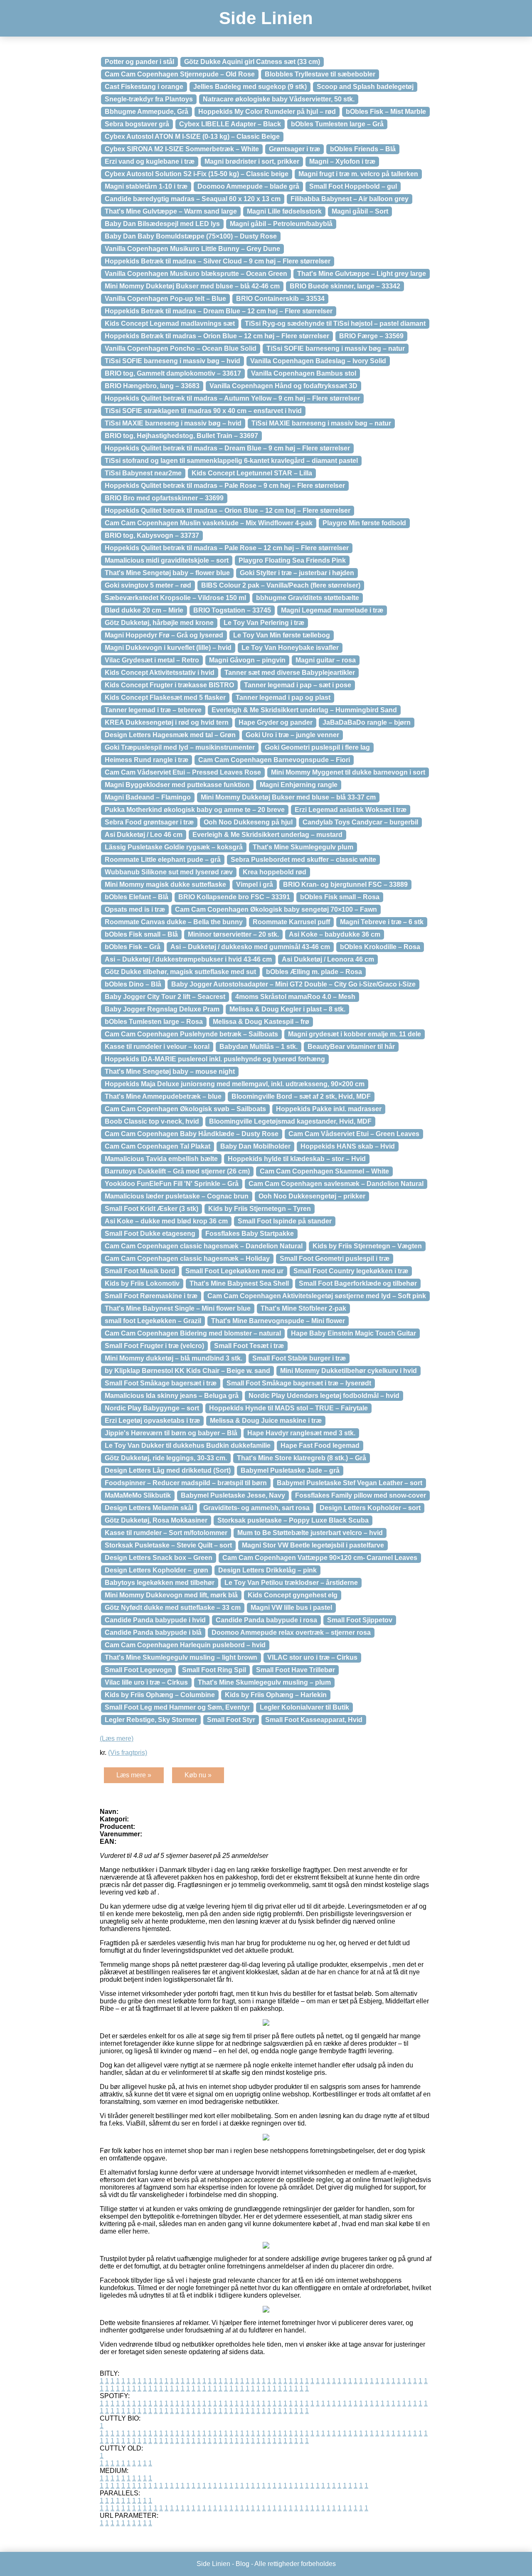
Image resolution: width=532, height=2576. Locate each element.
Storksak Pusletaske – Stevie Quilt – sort (168, 1545)
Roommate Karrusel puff (291, 922)
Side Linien (266, 18)
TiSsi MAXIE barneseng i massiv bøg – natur (321, 423)
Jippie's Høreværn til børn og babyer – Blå (171, 1433)
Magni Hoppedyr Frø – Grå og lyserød (164, 635)
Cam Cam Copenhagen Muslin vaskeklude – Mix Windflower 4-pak (209, 523)
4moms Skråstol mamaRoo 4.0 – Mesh (295, 997)
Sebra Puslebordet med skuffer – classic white (303, 860)
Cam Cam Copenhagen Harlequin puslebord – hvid (185, 1645)
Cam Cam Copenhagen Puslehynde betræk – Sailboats (191, 1034)
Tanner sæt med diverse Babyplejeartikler (290, 673)
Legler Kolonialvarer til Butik (304, 1707)
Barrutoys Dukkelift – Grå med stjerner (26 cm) (177, 1171)
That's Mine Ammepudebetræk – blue (163, 1096)
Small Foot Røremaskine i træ (151, 1296)
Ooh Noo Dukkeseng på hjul (248, 822)
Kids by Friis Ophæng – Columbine (160, 1695)
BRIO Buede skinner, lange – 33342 (345, 286)
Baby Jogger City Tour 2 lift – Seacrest (165, 997)
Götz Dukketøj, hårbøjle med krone (159, 623)
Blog (243, 2564)
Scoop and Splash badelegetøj (365, 87)
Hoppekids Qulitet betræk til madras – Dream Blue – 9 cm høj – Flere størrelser (227, 448)
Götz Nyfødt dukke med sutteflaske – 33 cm (173, 1608)
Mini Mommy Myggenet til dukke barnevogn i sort (348, 772)
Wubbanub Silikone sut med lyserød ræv (169, 872)
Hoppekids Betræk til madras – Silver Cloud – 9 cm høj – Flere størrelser (218, 261)
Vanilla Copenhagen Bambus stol (304, 373)
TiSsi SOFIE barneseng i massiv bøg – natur (336, 348)
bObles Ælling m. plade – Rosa (314, 972)
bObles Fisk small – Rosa (340, 897)
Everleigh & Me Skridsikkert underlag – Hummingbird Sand (304, 710)
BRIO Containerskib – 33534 (280, 299)
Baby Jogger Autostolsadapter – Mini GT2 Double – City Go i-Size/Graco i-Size (293, 984)
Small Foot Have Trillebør (296, 1670)
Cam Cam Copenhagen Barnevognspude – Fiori (274, 760)
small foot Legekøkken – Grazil (153, 1321)
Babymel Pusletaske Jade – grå (290, 1470)
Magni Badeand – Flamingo (148, 797)
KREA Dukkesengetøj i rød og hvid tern (167, 722)
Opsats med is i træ (135, 909)
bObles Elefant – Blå (137, 897)
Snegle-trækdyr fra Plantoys (149, 99)
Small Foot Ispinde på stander (285, 1221)
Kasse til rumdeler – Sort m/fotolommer (166, 1533)
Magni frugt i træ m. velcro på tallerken (358, 174)
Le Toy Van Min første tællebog (282, 635)
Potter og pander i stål (139, 62)
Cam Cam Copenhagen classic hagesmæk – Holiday (187, 1258)
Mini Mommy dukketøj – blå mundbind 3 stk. (174, 1358)
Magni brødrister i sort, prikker (252, 161)
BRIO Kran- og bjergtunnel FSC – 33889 (345, 885)
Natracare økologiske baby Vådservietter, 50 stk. (279, 99)
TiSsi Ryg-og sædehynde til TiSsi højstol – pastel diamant (335, 324)
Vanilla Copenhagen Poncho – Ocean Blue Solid (181, 348)
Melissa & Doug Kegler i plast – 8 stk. (287, 1009)
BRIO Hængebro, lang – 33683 (152, 386)
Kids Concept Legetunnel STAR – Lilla (252, 473)
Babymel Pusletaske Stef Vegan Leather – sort (350, 1483)
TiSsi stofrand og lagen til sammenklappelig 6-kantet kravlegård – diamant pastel (231, 461)
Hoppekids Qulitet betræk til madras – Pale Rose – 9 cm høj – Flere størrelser (225, 486)
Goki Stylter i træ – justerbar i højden (297, 573)
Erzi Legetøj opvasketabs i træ (152, 1421)
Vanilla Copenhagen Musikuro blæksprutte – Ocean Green (196, 274)
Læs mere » (134, 1775)
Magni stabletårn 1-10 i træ (146, 186)
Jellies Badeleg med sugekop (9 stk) (250, 87)
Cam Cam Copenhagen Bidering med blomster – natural (193, 1333)
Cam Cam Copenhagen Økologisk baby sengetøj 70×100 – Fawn (276, 909)
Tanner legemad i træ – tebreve (153, 710)
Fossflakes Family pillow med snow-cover (361, 1495)
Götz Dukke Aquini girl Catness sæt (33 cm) (252, 62)
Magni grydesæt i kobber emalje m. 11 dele (355, 1034)
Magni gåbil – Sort (360, 211)
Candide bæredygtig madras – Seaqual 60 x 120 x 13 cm (193, 199)
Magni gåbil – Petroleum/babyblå (281, 224)
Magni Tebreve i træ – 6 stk (382, 922)
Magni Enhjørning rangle (299, 785)
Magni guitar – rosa (326, 660)
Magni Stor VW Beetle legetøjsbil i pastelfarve (313, 1545)
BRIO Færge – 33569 (371, 336)
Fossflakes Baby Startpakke (250, 1234)
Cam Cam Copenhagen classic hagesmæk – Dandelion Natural (204, 1246)
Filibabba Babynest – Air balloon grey (350, 199)
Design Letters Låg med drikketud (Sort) (168, 1470)
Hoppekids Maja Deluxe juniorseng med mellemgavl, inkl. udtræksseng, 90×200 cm (235, 1084)
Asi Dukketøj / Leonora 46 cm (328, 959)
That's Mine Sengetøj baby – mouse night (170, 1071)
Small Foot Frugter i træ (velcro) (154, 1346)
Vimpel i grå (255, 885)
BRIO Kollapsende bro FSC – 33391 (234, 897)
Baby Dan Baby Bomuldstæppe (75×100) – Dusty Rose (191, 236)
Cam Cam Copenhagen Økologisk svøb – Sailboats (185, 1109)
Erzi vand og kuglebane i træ (150, 161)
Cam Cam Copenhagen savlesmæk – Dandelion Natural (336, 1184)
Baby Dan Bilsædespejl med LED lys (162, 224)
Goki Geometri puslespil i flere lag (317, 747)
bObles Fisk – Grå (133, 947)
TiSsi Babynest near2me (143, 473)
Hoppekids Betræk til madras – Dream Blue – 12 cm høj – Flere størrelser (219, 311)
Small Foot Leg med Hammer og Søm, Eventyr (177, 1707)
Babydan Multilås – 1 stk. (259, 1047)
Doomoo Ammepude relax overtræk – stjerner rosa (291, 1632)
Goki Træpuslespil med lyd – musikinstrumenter (180, 747)
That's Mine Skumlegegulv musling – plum (264, 1682)
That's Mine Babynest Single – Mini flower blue (178, 1308)
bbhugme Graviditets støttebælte (308, 598)
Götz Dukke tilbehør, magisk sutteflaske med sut (180, 972)
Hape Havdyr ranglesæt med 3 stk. (301, 1433)
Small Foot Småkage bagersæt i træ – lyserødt (299, 1383)
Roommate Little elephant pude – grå (163, 860)
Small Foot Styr (231, 1720)
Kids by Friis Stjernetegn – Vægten (367, 1246)
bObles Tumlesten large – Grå (337, 124)
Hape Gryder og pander (276, 722)
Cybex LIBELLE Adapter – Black (230, 124)
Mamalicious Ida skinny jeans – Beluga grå (172, 1396)
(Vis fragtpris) (128, 1753)
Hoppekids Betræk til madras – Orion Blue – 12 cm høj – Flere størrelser (217, 336)
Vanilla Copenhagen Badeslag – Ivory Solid (318, 361)
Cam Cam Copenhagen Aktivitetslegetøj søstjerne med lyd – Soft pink (317, 1296)
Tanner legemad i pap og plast (283, 698)
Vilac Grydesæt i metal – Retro (152, 660)
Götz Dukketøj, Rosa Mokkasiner (156, 1520)
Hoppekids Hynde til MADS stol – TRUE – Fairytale (288, 1408)
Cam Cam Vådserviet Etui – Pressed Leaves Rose (183, 772)
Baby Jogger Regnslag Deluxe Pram (162, 1009)
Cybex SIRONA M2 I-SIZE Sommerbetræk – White (182, 149)
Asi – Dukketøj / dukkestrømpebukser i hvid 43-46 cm (188, 959)
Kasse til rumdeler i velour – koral (157, 1047)
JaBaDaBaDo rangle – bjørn (367, 722)
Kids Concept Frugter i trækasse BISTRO (169, 685)
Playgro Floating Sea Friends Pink (292, 560)
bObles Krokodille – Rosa (380, 947)
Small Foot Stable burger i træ (299, 1358)
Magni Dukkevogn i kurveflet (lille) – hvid (168, 648)
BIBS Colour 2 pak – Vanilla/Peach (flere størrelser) (281, 585)
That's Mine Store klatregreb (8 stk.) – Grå (302, 1458)
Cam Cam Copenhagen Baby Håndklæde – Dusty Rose (192, 1134)
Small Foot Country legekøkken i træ (351, 1271)
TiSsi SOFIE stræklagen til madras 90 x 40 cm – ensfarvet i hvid (203, 411)
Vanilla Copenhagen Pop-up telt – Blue (165, 299)
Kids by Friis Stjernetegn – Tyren (260, 1209)
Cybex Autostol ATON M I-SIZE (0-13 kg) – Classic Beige (192, 137)
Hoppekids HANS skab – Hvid (348, 1146)
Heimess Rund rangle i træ (147, 760)
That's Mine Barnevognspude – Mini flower (278, 1321)
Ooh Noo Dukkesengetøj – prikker (312, 1196)
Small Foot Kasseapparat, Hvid (314, 1720)
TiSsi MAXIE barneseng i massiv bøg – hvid (173, 423)
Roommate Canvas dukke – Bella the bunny (174, 922)
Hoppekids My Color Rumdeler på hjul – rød (267, 112)
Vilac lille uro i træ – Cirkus (146, 1682)
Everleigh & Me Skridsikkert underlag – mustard (267, 835)
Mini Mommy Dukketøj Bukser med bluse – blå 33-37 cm (288, 797)
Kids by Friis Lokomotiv (142, 1283)
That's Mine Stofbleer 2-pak (303, 1308)
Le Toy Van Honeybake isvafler (290, 648)
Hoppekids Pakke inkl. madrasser (329, 1109)
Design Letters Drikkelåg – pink (267, 1570)
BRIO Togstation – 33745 (232, 610)
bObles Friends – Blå (363, 149)
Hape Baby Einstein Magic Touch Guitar (353, 1333)
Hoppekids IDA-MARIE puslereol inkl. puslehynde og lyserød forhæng (215, 1059)
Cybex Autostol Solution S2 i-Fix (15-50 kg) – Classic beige (197, 174)
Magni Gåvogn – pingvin (247, 660)
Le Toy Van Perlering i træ (264, 623)
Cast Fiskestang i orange (144, 87)
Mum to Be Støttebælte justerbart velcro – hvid (310, 1533)
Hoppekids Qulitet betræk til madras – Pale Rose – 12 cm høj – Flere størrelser (227, 548)
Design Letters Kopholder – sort (370, 1508)
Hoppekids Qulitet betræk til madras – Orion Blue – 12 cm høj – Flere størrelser (228, 511)
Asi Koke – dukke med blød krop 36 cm (166, 1221)
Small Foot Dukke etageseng (150, 1234)
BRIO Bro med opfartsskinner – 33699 (164, 498)
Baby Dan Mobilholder (255, 1146)
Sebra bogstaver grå (137, 124)
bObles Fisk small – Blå (141, 934)
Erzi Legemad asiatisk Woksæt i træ (351, 810)
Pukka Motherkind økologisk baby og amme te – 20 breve (195, 810)
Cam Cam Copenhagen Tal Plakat (158, 1146)
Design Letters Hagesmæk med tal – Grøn (170, 735)
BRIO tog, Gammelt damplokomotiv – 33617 (173, 373)
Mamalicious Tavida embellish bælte (161, 1159)
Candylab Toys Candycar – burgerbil (360, 822)
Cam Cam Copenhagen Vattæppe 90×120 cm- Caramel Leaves (320, 1558)
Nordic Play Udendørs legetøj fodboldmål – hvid (324, 1396)
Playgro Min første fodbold (364, 523)
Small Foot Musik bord (140, 1271)
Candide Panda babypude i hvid (155, 1620)
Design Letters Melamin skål (149, 1508)
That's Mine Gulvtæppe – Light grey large (362, 274)
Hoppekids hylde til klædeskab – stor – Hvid (297, 1159)
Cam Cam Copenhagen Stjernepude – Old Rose (180, 74)
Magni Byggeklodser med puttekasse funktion (177, 785)
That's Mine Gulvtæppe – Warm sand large (171, 211)
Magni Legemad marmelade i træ (332, 610)
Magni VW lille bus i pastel (291, 1608)
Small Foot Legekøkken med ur (234, 1271)
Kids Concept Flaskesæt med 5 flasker (165, 698)
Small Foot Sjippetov (360, 1620)
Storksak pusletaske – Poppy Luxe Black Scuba (293, 1520)
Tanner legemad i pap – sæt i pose (298, 685)
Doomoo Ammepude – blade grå (248, 186)
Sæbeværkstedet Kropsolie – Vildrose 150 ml (175, 598)
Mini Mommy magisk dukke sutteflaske (165, 885)
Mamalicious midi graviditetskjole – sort (167, 560)
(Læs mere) (117, 1738)
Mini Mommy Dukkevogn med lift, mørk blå (171, 1595)
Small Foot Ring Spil (214, 1670)
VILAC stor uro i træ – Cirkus (312, 1657)
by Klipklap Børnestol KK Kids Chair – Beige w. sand (187, 1371)
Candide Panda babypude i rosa (266, 1620)
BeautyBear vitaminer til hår (351, 1047)
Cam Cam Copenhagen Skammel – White (324, 1171)
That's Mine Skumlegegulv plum (303, 847)
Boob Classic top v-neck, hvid (152, 1121)
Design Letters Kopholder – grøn (156, 1570)
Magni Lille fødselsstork (284, 211)
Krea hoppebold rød (275, 872)
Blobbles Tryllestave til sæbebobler (320, 74)
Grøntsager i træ (294, 149)
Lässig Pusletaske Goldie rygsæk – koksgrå (174, 847)
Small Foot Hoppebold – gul (353, 186)
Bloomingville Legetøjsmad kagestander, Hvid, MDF (290, 1121)
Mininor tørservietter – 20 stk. (233, 934)
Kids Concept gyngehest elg (293, 1595)
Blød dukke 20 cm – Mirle (144, 610)
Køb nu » (198, 1775)
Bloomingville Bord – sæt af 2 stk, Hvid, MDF (301, 1096)
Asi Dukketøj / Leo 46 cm (144, 835)
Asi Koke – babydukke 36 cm (335, 934)
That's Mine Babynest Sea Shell (239, 1283)
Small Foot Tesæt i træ (249, 1346)
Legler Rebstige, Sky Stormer (151, 1720)
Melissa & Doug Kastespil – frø (261, 1022)
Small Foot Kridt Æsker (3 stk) (151, 1209)
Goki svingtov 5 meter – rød (148, 585)
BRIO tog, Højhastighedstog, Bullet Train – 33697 (181, 436)
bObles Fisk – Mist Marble (386, 112)
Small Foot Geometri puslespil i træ (335, 1258)
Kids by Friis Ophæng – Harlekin (276, 1695)
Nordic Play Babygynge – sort (152, 1408)
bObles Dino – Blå (133, 984)
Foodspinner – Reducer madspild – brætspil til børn (186, 1483)
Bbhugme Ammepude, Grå (147, 112)
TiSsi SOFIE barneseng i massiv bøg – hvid (172, 361)
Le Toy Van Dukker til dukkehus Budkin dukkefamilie (188, 1445)
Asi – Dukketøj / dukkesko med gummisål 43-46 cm (250, 947)
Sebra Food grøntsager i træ (149, 822)
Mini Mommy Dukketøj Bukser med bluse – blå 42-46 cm (192, 286)
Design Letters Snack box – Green (159, 1558)
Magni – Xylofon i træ (342, 161)
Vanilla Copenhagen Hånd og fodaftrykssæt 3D (283, 386)
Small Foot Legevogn (138, 1670)
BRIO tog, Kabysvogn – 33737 (152, 535)
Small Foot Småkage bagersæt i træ (161, 1383)
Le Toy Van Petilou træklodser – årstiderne (291, 1583)
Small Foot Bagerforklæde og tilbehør (358, 1283)
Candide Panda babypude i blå (153, 1632)
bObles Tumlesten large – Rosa (154, 1022)
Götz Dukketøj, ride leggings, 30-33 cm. (166, 1458)
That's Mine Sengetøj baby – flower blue (167, 573)
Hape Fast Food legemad (320, 1445)
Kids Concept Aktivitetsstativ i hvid (160, 673)
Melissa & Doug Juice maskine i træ (266, 1421)
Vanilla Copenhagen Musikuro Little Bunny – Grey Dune (192, 249)
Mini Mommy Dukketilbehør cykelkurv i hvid (349, 1371)
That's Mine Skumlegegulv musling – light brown (181, 1657)
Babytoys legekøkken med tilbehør (160, 1583)
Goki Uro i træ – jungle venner (292, 735)
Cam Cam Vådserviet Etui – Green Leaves (354, 1134)
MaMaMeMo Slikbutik (138, 1495)
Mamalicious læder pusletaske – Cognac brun (177, 1196)
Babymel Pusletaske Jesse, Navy (233, 1495)
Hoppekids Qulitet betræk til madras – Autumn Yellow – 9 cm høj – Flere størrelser (232, 398)
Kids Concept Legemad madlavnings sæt (170, 324)
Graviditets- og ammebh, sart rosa (256, 1508)
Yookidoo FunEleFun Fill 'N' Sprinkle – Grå (172, 1184)
